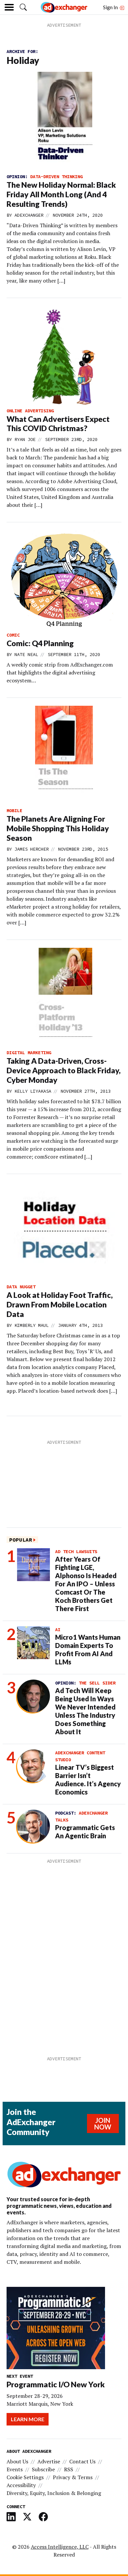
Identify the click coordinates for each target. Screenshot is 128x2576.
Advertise (49, 2461)
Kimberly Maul (32, 1325)
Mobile (14, 810)
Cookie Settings (25, 2477)
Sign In (111, 7)
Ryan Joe (25, 439)
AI (58, 1630)
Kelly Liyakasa (33, 1091)
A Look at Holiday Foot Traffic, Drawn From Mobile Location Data (60, 1304)
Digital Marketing (29, 1053)
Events (15, 2469)
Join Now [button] (103, 2124)
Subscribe (43, 2469)
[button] (23, 7)
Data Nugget (21, 1287)
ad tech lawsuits (76, 1551)
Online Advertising (30, 411)
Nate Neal (26, 654)
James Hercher (32, 849)
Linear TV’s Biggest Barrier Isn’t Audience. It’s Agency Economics (88, 1780)
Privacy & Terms (73, 2477)
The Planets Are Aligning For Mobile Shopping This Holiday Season (58, 828)
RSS (69, 2469)
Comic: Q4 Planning (40, 643)
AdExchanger (29, 215)
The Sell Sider (97, 1683)
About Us (17, 2461)
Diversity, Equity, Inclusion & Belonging (54, 2493)
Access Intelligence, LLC (60, 2547)
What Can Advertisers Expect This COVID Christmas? (58, 424)
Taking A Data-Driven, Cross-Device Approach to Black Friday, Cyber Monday (64, 1070)
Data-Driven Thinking (56, 177)
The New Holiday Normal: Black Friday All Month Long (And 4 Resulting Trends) (61, 194)
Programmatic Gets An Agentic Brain (85, 1832)
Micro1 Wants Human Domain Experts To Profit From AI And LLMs (88, 1649)
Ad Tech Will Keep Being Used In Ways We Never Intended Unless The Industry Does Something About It (85, 1711)
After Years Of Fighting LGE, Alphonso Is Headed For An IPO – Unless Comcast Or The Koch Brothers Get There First (86, 1584)
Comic (13, 635)
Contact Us (82, 2461)
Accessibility (21, 2485)
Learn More (28, 2419)
